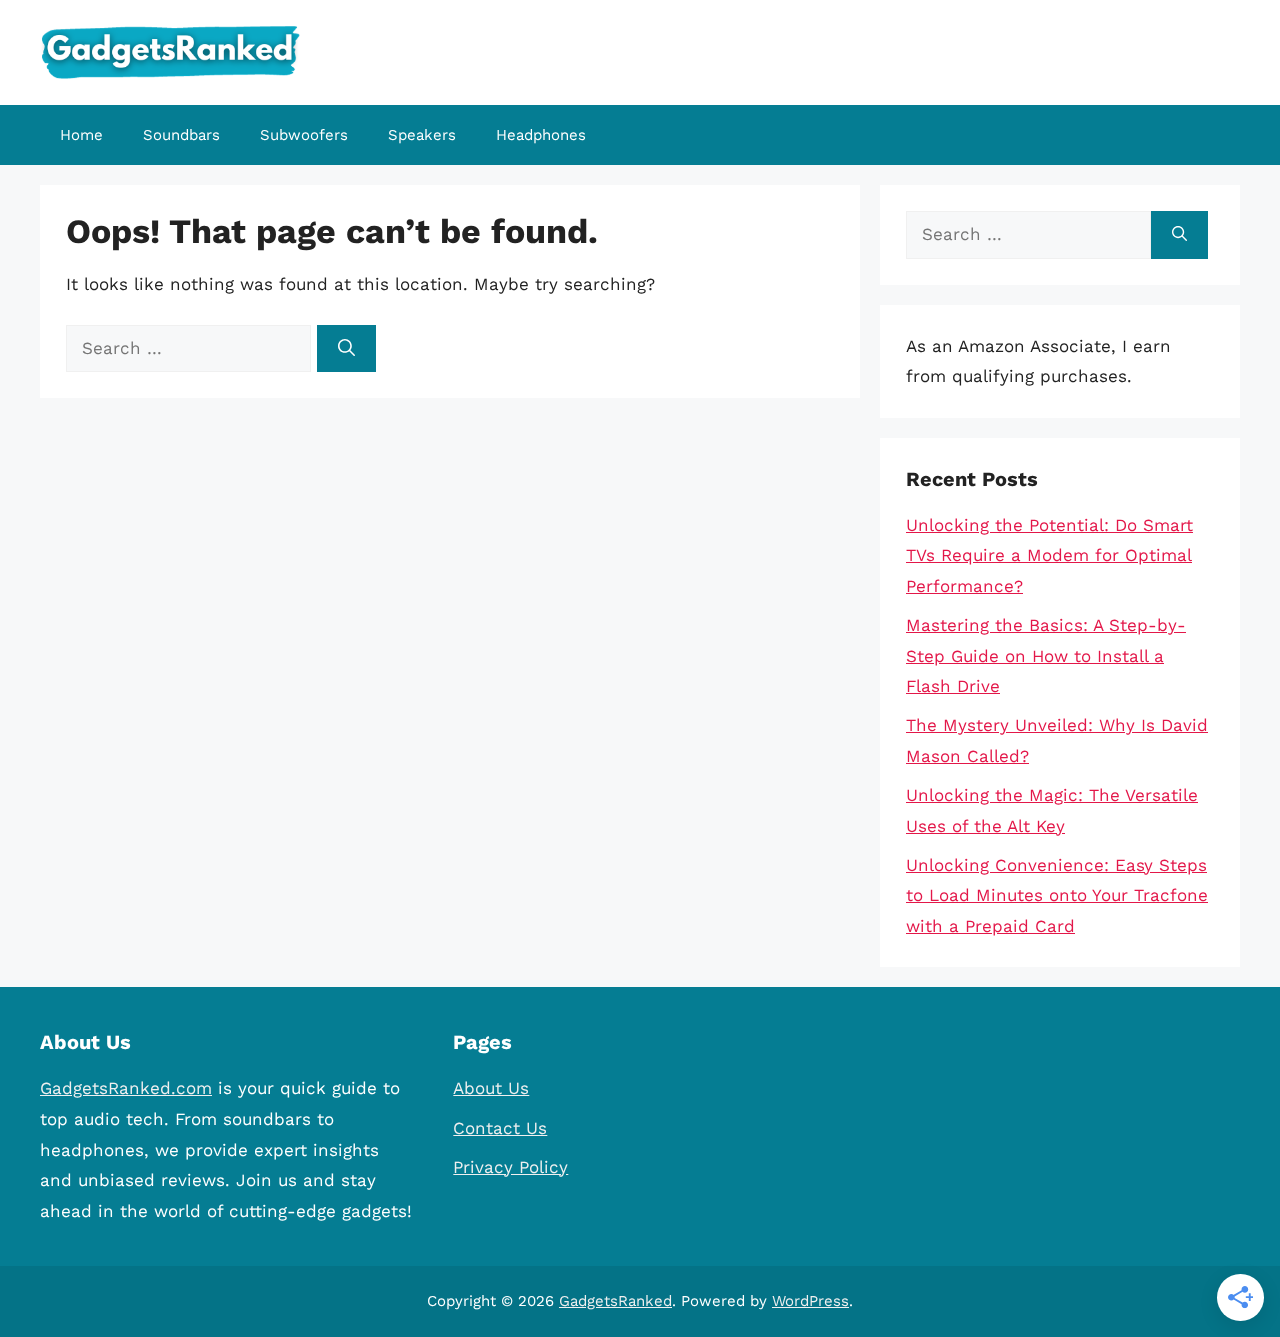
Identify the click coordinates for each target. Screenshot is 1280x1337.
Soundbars (181, 135)
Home (81, 135)
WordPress (810, 1301)
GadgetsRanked (615, 1301)
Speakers (422, 135)
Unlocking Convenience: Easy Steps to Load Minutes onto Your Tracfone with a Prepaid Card (1057, 895)
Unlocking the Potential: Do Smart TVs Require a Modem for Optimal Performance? (1049, 555)
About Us (491, 1088)
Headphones (541, 135)
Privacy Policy (510, 1167)
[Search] (346, 349)
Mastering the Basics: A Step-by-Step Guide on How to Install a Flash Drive (1046, 655)
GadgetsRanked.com (126, 1088)
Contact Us (500, 1128)
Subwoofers (304, 135)
